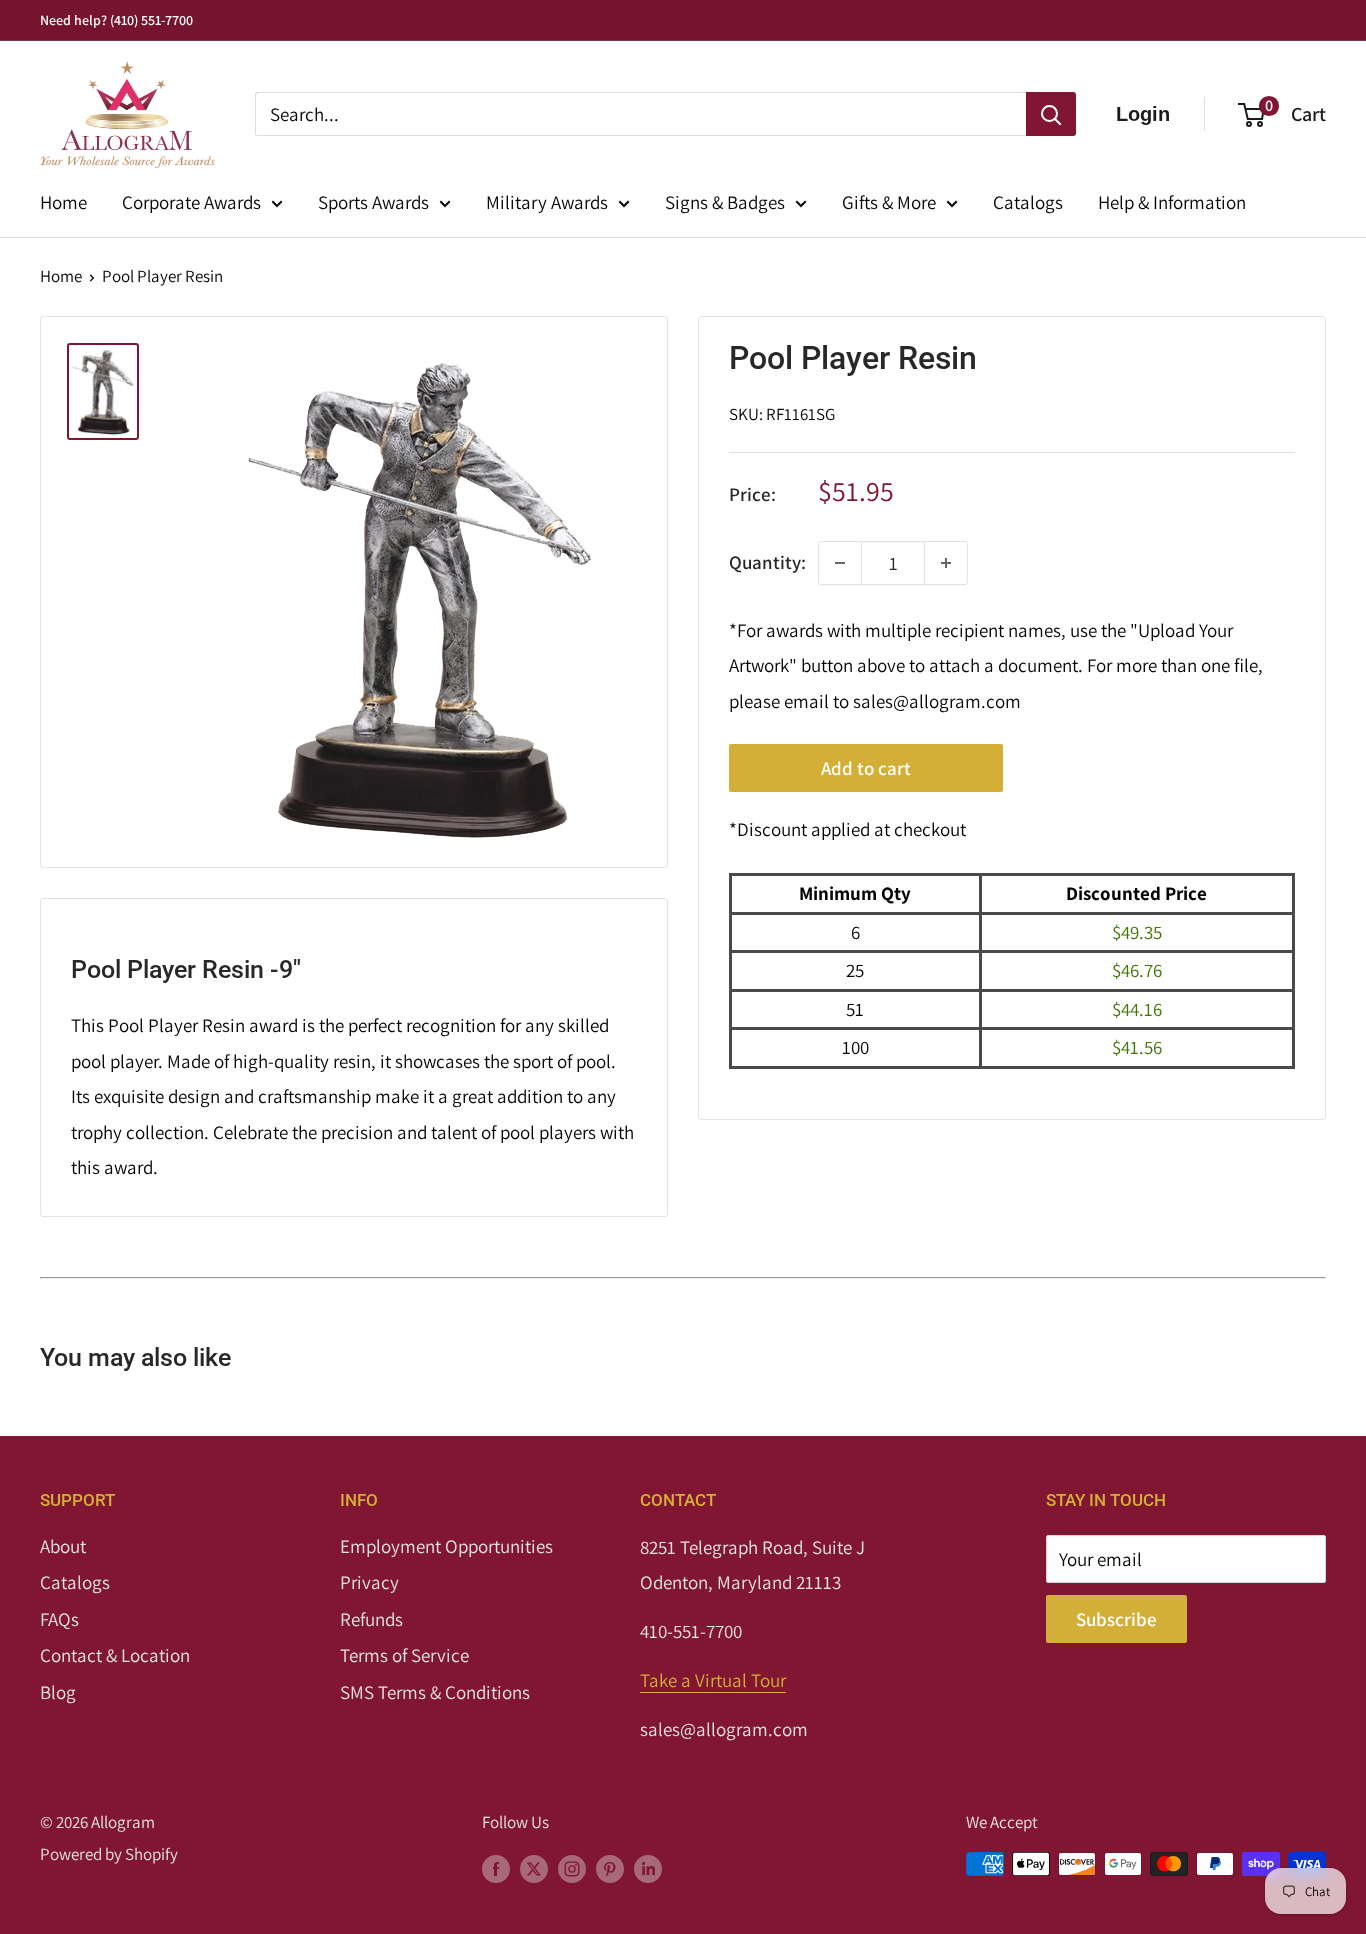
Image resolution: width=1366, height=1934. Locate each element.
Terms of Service (404, 1655)
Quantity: (767, 562)
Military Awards (547, 202)
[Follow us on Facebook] (496, 1868)
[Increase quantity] (946, 563)
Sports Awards (373, 202)
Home (63, 202)
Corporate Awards (191, 202)
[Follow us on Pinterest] (610, 1868)
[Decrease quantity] (840, 563)
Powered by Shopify (109, 1854)
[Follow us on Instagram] (572, 1868)
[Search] (1051, 114)
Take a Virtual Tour (713, 1680)
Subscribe (1116, 1619)
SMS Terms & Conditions (435, 1692)
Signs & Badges (725, 202)
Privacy (369, 1582)
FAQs (59, 1619)
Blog (58, 1692)
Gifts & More (889, 202)
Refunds (371, 1619)
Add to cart (866, 769)
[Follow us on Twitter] (534, 1868)
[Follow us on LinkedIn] (648, 1868)
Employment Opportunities (446, 1546)
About (63, 1546)
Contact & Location (115, 1655)
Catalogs (1028, 202)
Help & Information (1172, 202)
